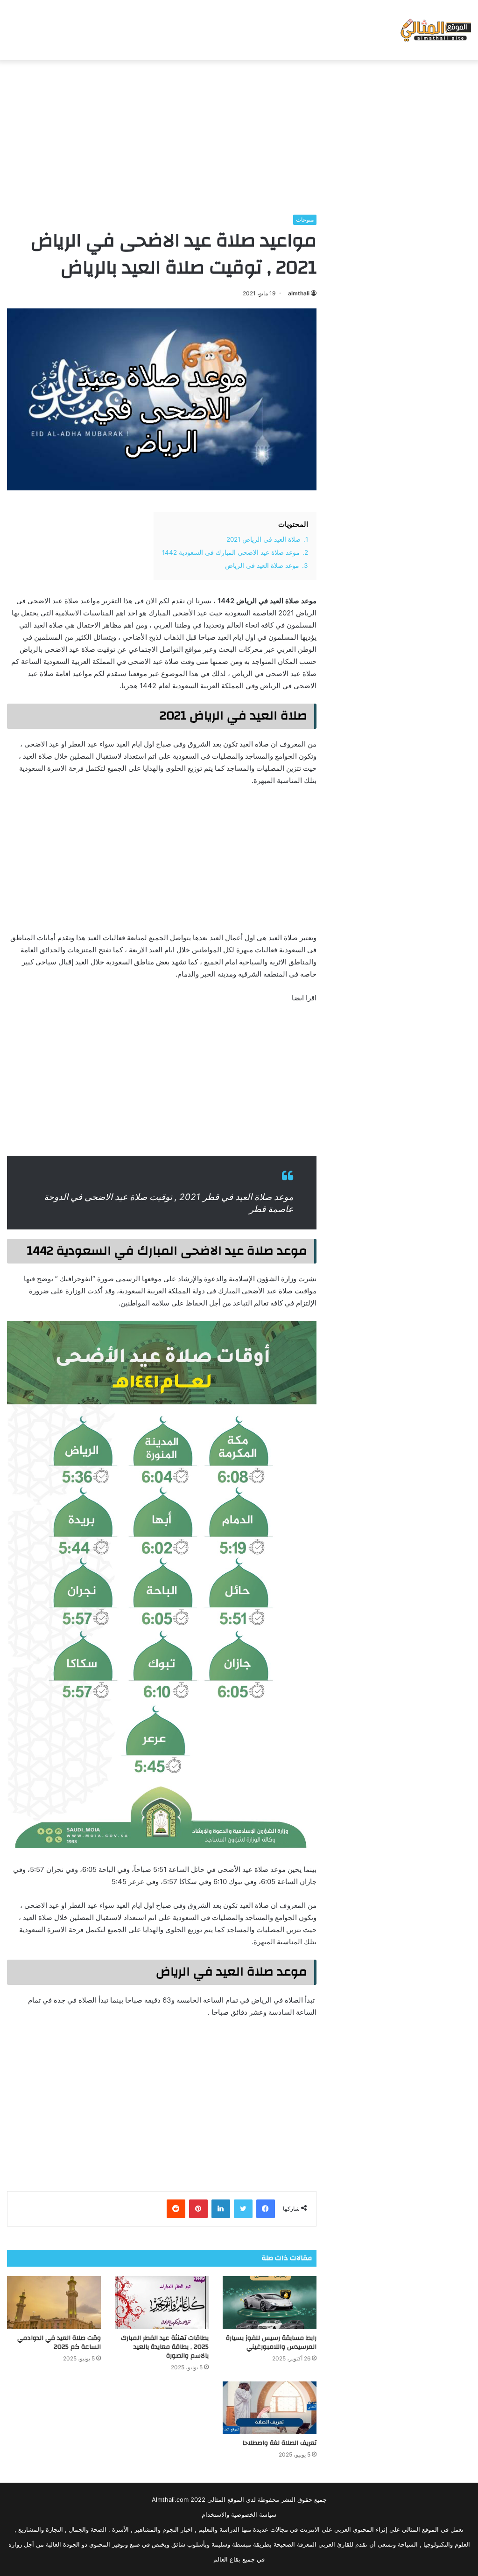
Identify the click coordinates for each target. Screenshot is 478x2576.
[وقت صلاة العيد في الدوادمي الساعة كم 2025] (54, 2302)
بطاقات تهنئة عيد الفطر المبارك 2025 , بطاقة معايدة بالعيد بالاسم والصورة (165, 2347)
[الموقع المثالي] (435, 30)
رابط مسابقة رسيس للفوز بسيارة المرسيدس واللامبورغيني (271, 2342)
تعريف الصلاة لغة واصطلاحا (279, 2443)
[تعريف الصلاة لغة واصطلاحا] (270, 2408)
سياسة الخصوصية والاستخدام (239, 2514)
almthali (299, 293)
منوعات (305, 220)
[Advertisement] (239, 135)
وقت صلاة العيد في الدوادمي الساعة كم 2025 (59, 2342)
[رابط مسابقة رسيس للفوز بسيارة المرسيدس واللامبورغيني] (270, 2302)
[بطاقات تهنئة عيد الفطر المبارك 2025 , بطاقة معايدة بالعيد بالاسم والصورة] (162, 2302)
